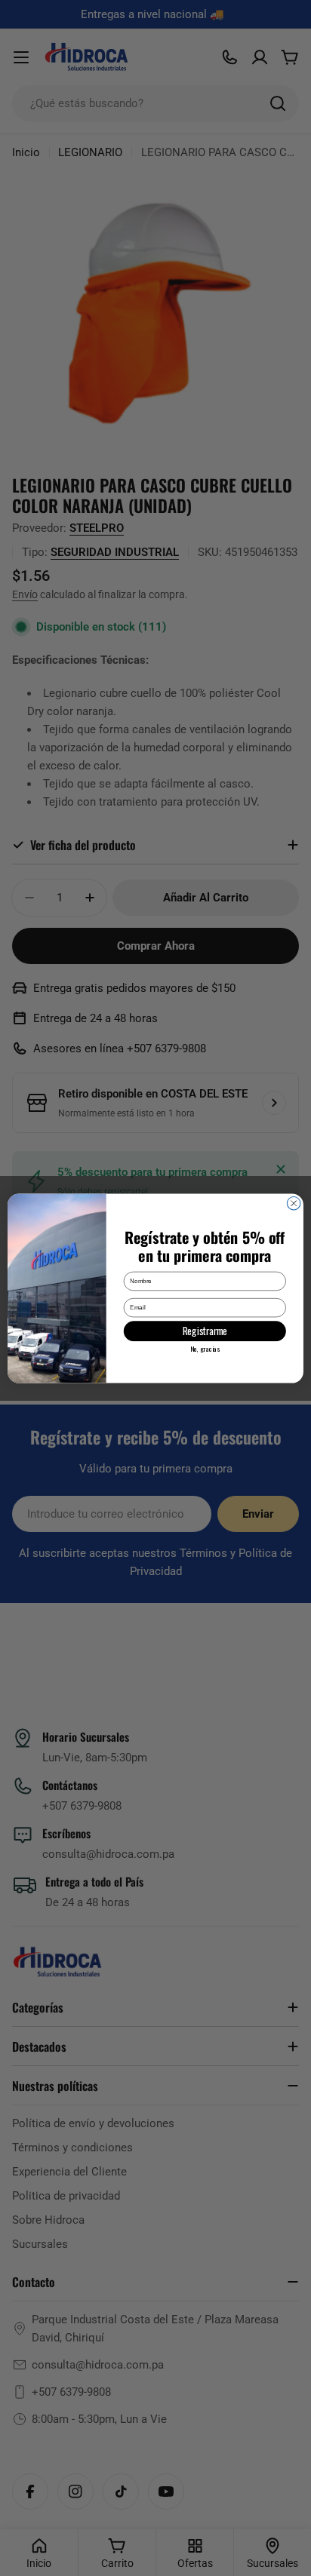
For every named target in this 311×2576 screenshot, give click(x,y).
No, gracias (205, 1348)
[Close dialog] (294, 1203)
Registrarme (205, 1331)
